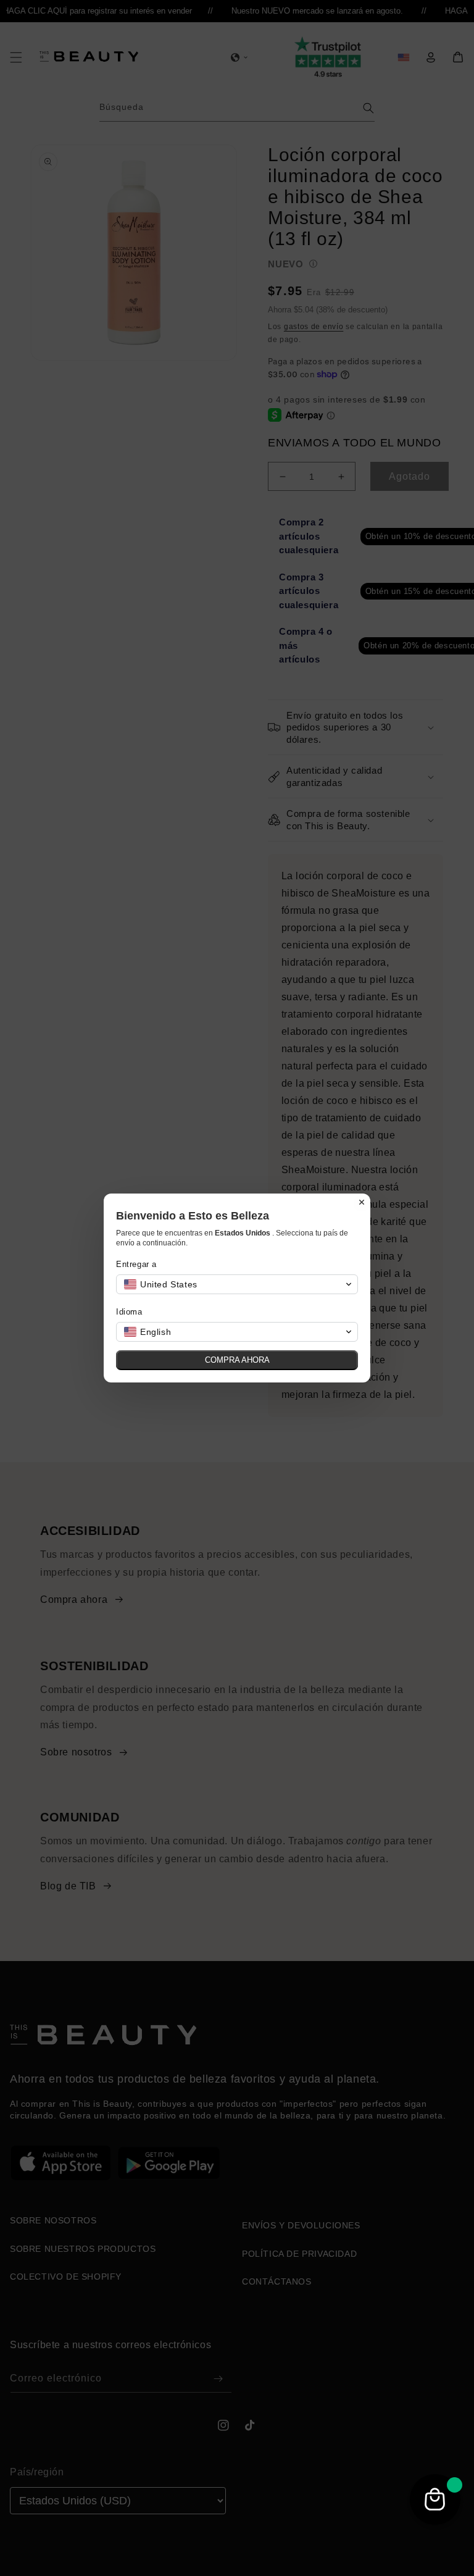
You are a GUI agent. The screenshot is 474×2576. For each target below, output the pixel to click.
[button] (237, 1284)
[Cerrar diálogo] (362, 1202)
